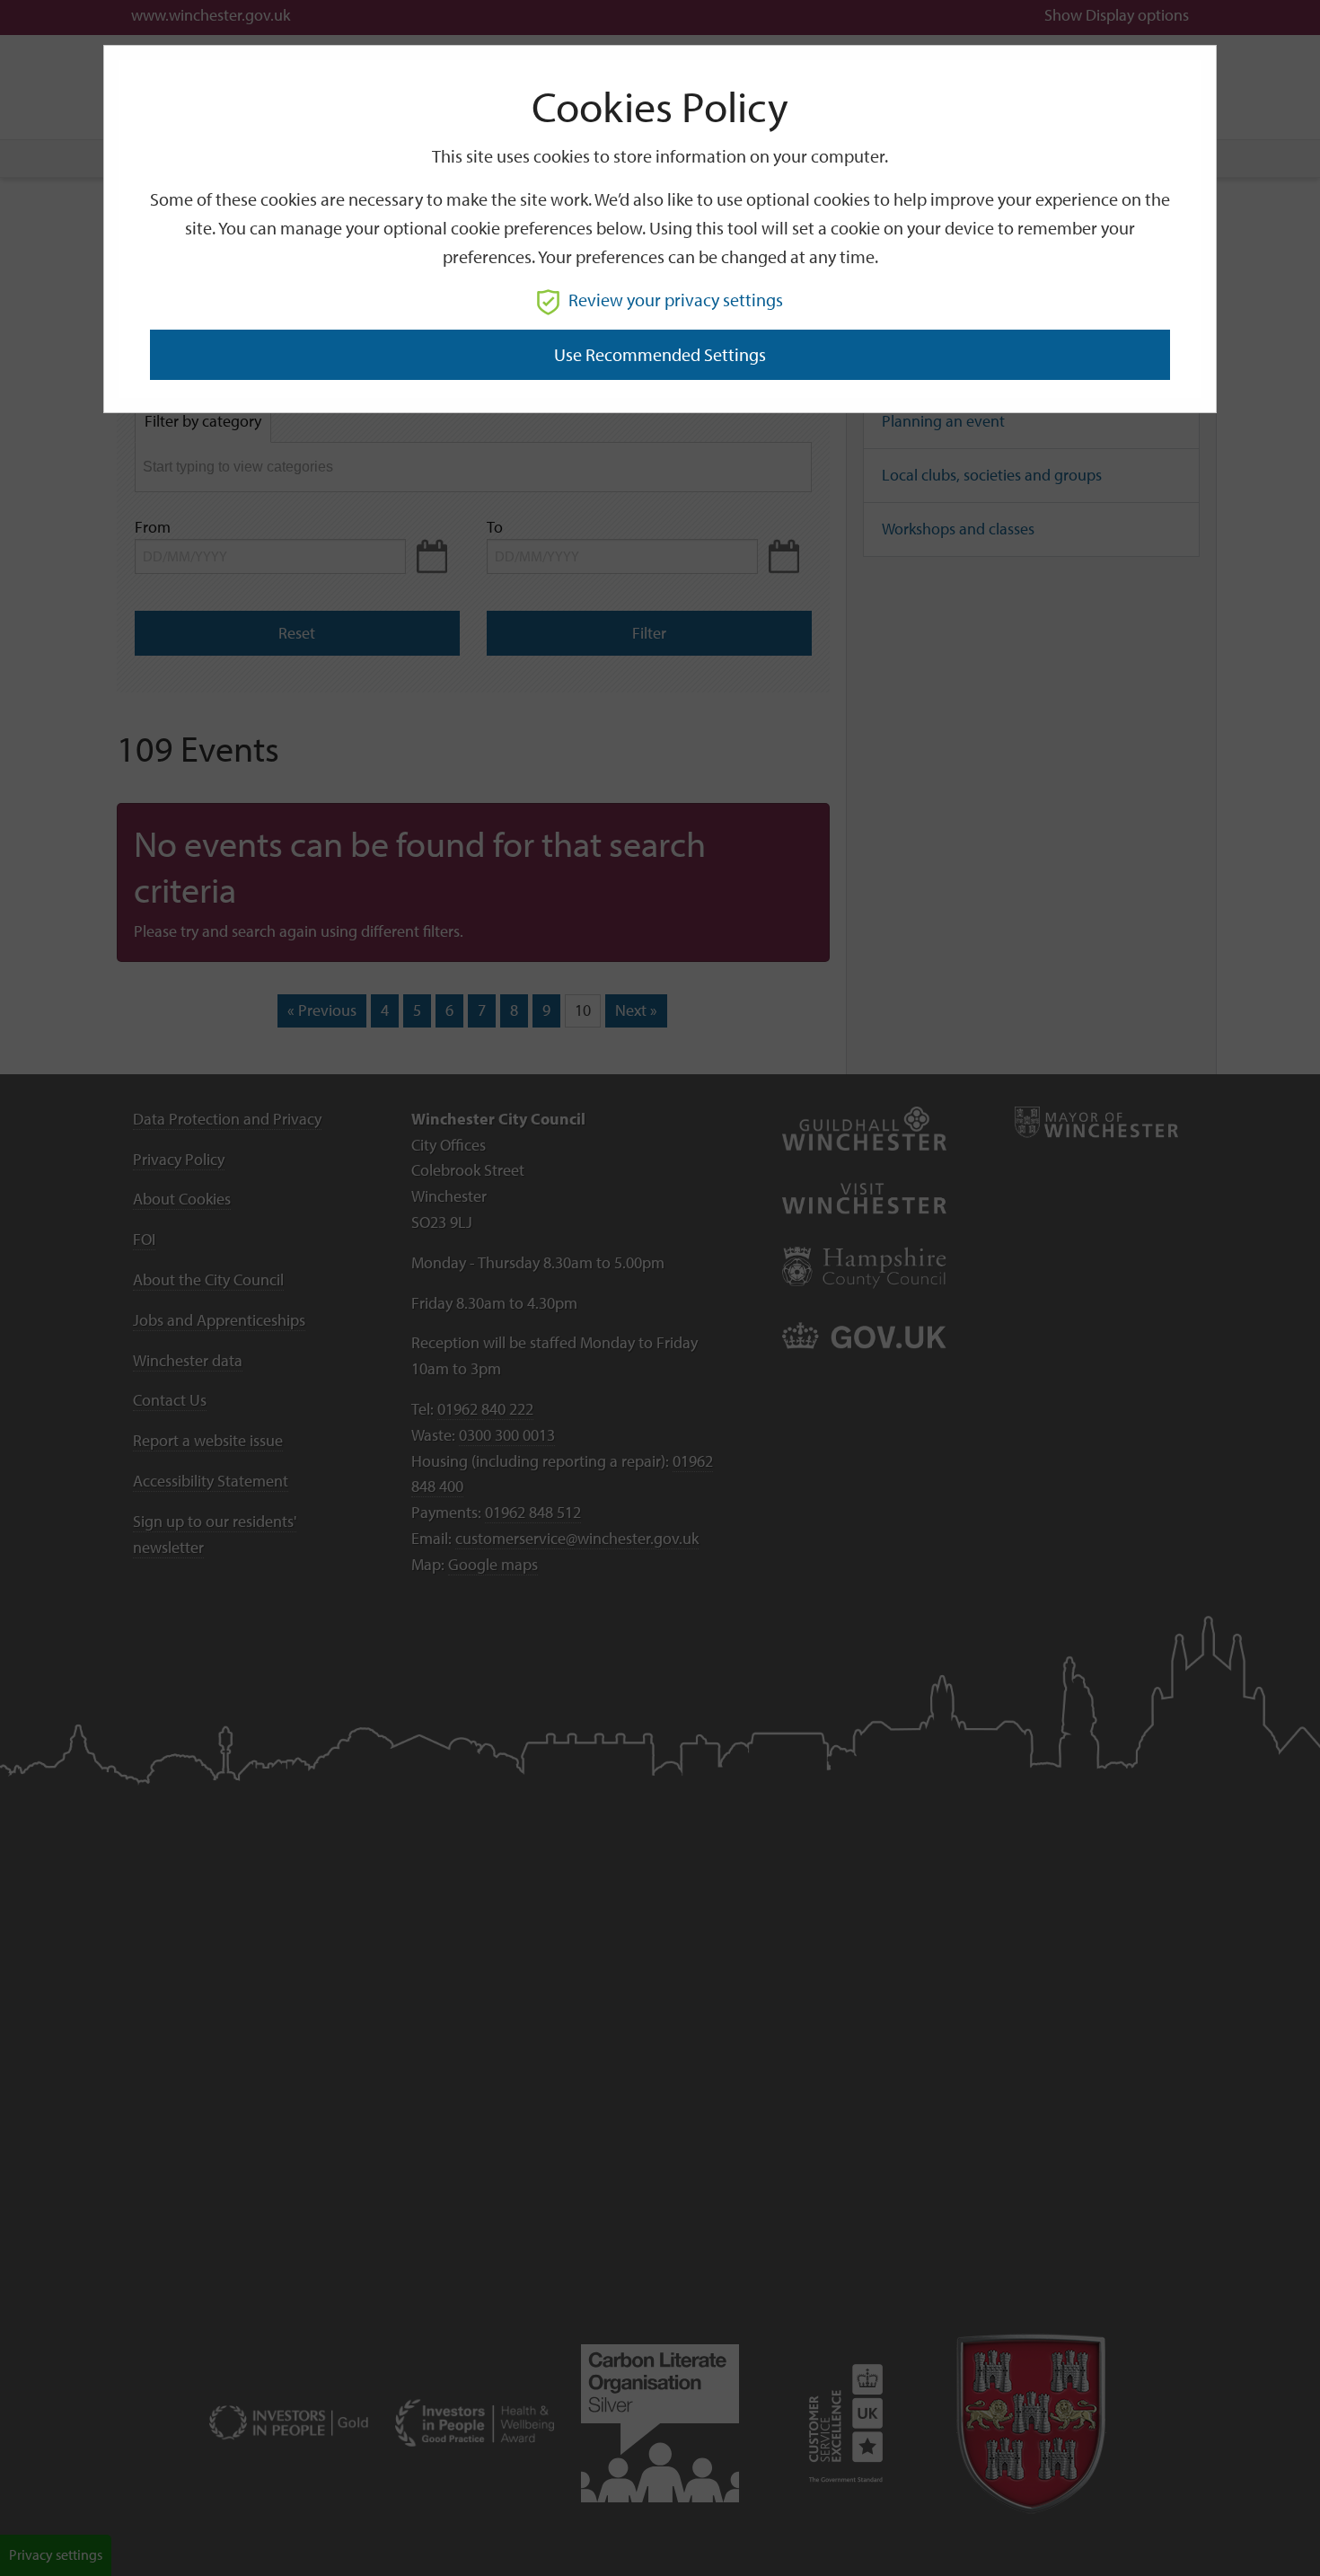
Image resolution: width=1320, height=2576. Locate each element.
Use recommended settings (660, 354)
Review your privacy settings (676, 300)
